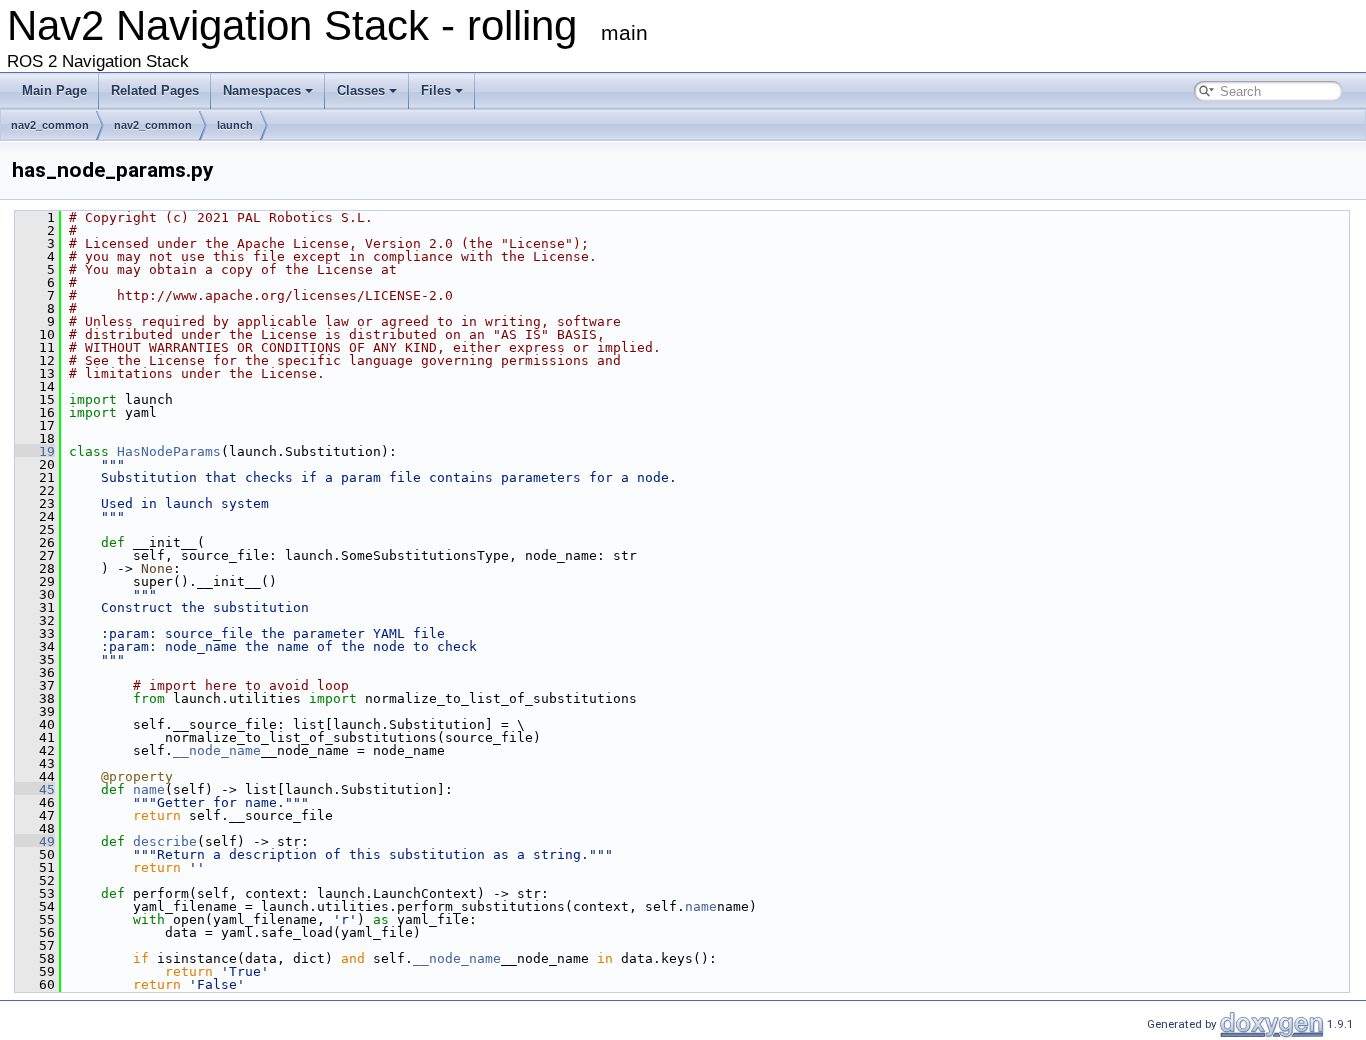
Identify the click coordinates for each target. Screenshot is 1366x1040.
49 (35, 841)
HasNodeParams (169, 451)
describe (165, 841)
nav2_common (50, 125)
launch (235, 125)
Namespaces (262, 90)
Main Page (54, 90)
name (149, 789)
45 (35, 789)
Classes (361, 90)
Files (436, 90)
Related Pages (155, 90)
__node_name (217, 750)
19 (35, 451)
